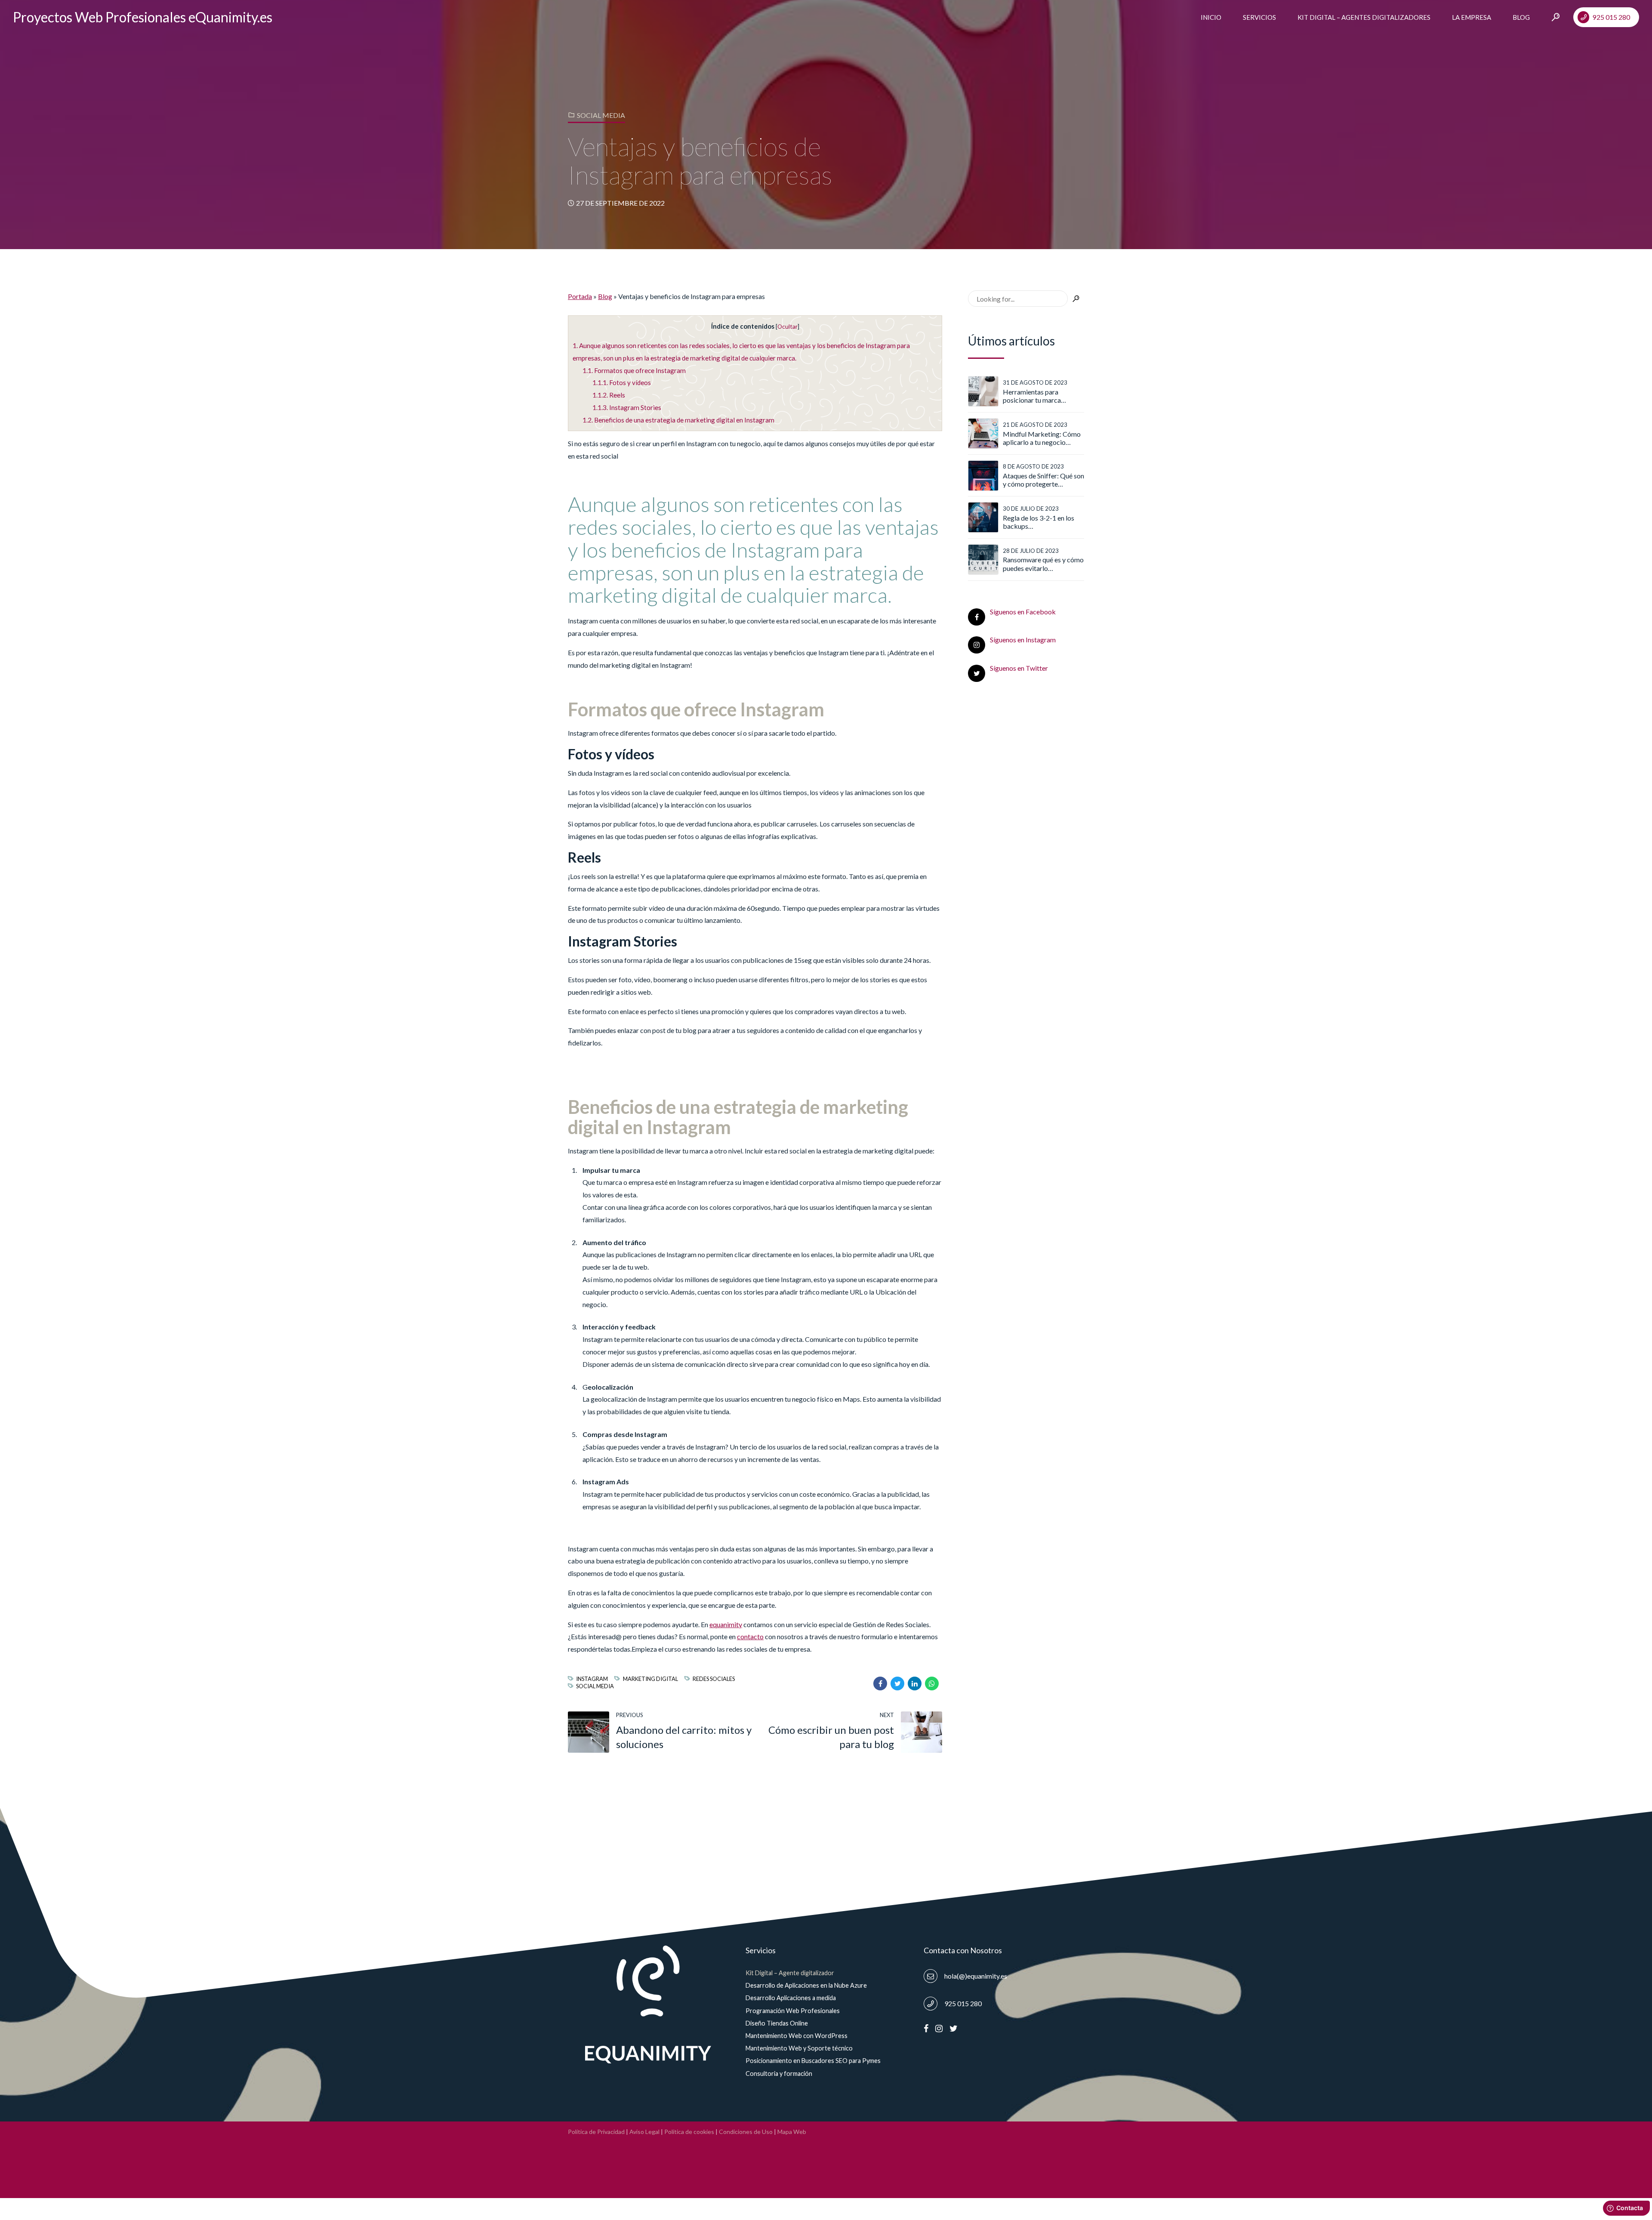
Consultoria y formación (779, 2074)
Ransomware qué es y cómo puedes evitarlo (1043, 564)
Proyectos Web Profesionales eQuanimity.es (143, 17)
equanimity (726, 1624)
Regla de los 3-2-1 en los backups (1039, 522)
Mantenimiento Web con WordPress (797, 2036)
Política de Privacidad (596, 2132)
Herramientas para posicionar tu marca (1032, 396)
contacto (750, 1636)
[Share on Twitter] (897, 1683)
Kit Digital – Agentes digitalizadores (1364, 17)
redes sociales (714, 1679)
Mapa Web (792, 2132)
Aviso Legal (644, 2132)
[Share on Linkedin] (915, 1683)
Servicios (1259, 17)
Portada (580, 296)
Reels (609, 395)
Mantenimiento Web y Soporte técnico (799, 2048)
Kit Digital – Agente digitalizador (790, 1973)
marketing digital (650, 1679)
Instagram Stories (627, 407)
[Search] (1556, 17)
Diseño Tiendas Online (777, 2023)
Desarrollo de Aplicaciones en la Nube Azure (806, 1985)
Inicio (1211, 17)
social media (595, 1686)
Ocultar (787, 326)
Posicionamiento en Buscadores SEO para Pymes (813, 2061)
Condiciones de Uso (746, 2132)
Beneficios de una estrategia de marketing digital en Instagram (678, 420)
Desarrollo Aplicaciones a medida (791, 1998)
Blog (1521, 17)
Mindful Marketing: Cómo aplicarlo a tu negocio (1042, 438)
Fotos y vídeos (622, 382)
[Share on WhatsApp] (932, 1683)
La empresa (1472, 17)
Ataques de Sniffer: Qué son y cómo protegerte (1043, 480)
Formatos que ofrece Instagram (634, 370)
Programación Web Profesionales (793, 2011)
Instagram (592, 1679)
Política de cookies (689, 2132)
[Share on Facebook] (880, 1683)
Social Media (601, 115)
